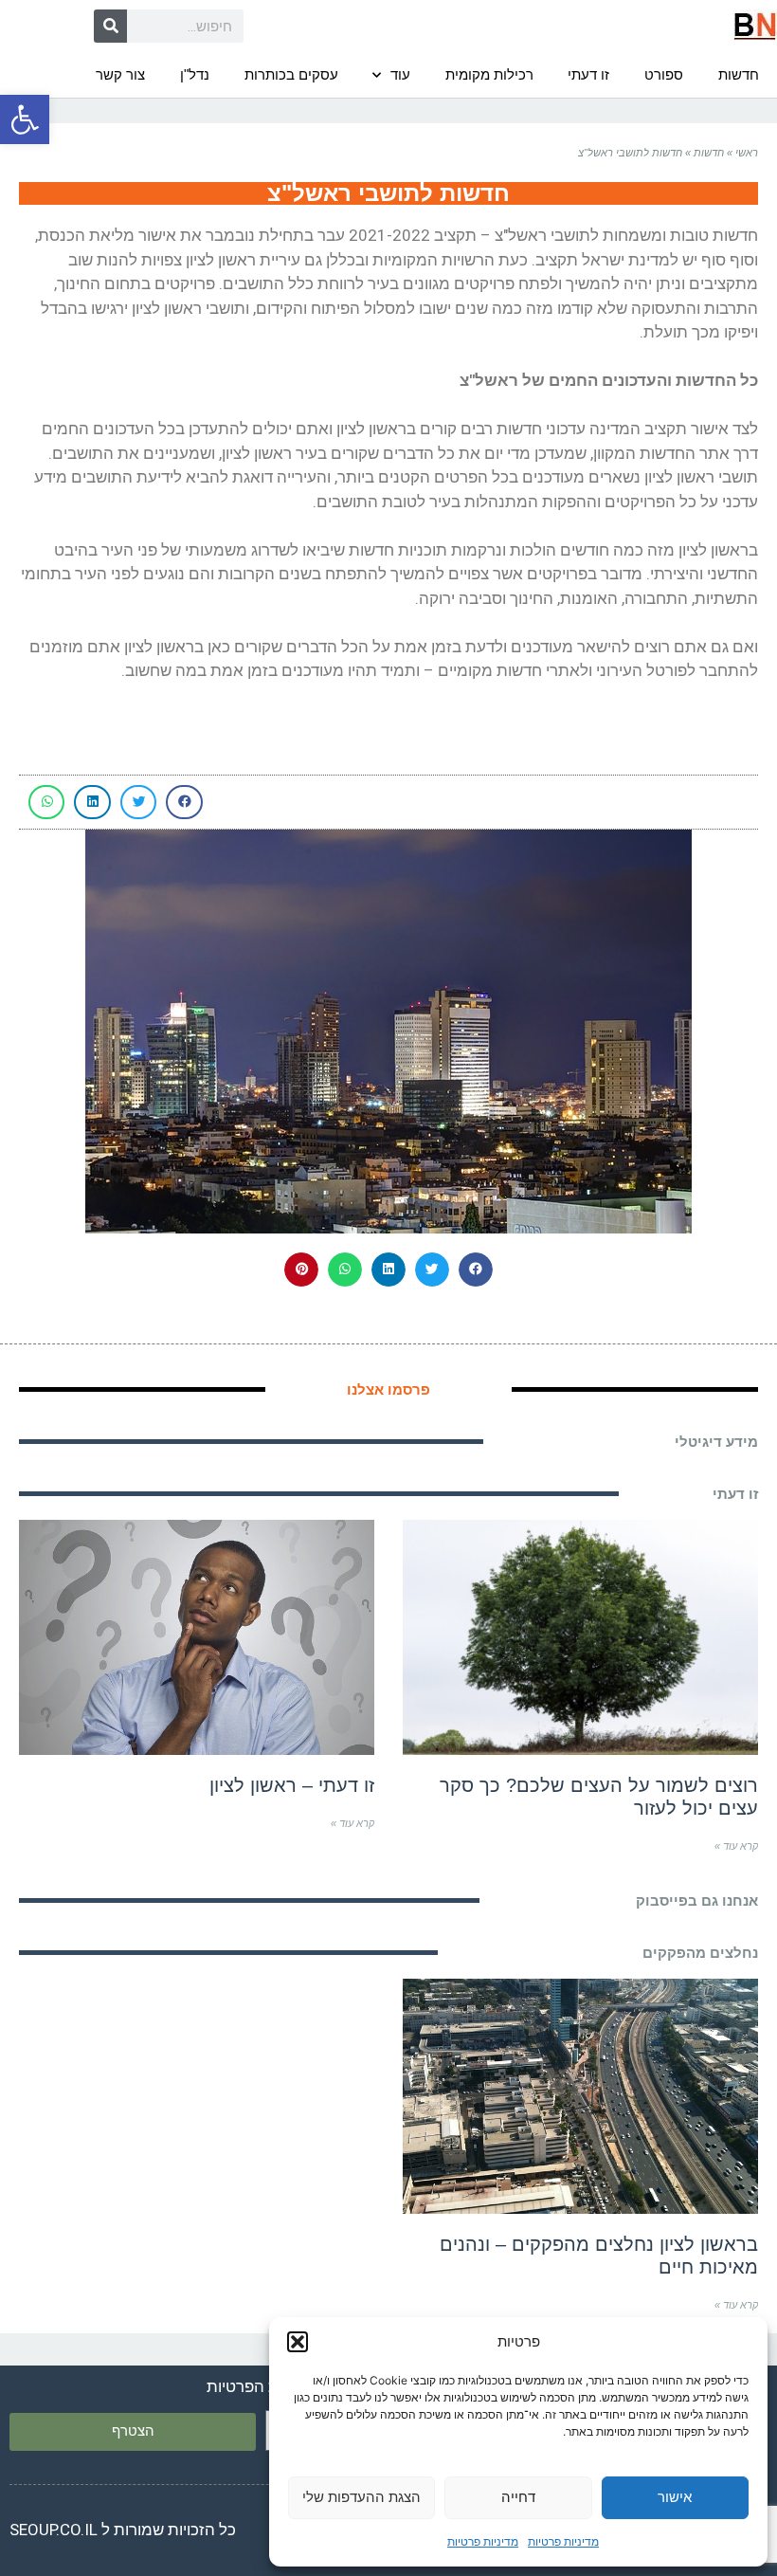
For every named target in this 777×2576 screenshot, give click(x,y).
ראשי (747, 153)
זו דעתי (588, 74)
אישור (675, 2497)
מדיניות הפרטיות (262, 2386)
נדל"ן (195, 74)
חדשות (739, 74)
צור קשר (120, 74)
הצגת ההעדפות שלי (361, 2497)
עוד (400, 74)
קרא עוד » (736, 1846)
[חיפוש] (110, 26)
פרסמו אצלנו (388, 1389)
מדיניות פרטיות (563, 2541)
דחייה (518, 2497)
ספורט (664, 74)
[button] (25, 119)
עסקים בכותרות (291, 74)
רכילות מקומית (489, 74)
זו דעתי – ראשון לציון (292, 1785)
